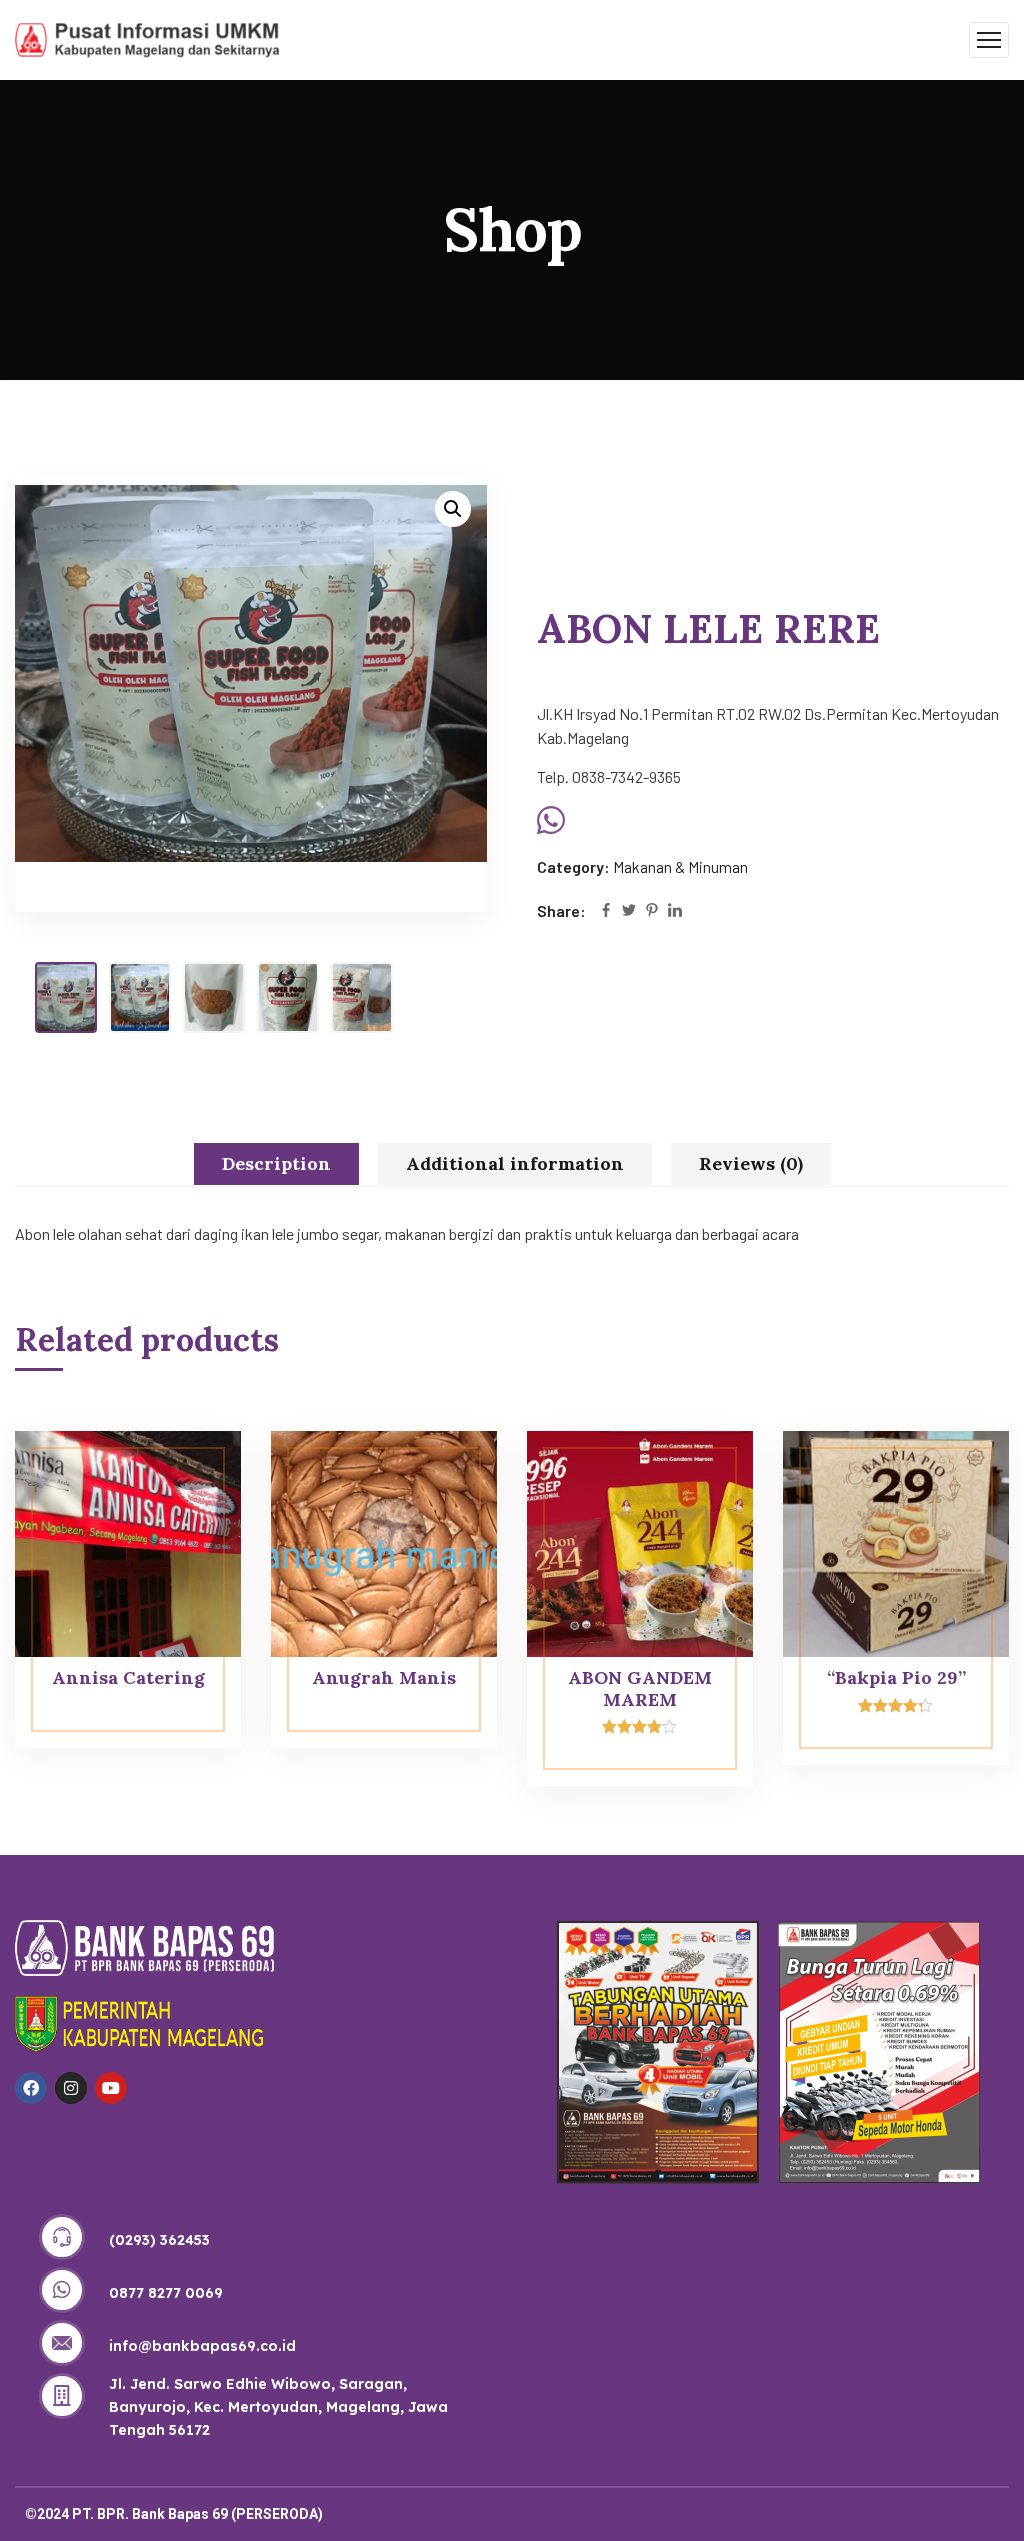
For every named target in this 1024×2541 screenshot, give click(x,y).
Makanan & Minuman (680, 866)
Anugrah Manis (384, 1677)
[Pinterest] (652, 911)
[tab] (276, 1164)
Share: (561, 910)
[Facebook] (606, 911)
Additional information (515, 1163)
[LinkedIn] (675, 911)
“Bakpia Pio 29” (896, 1677)
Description (276, 1163)
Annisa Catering (128, 1677)
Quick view (188, 1476)
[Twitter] (629, 911)
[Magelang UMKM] (147, 37)
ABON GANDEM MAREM (640, 1688)
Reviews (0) (751, 1163)
